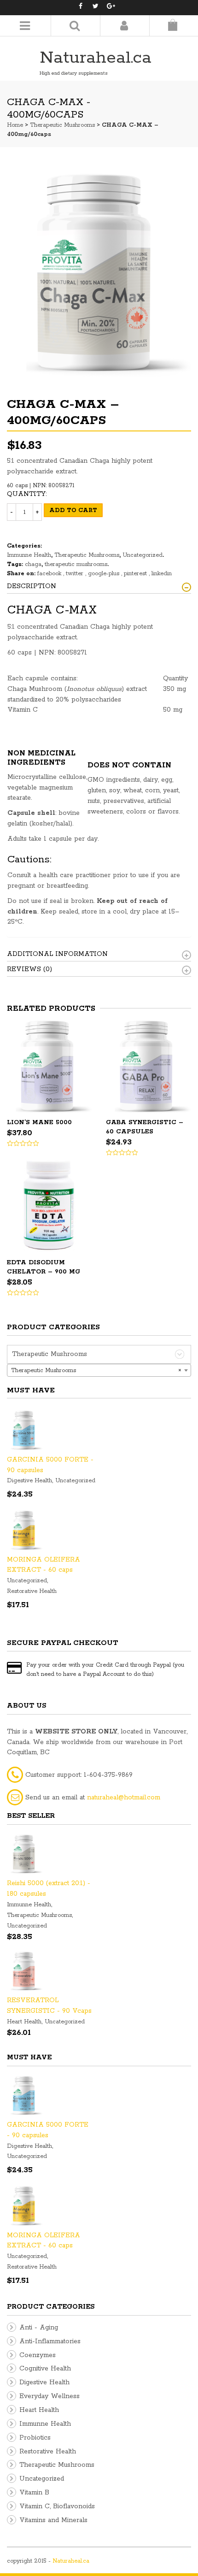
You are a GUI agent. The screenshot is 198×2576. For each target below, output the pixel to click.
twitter (76, 574)
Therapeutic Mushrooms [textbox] (96, 1371)
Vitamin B (34, 2493)
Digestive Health (29, 1481)
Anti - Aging (39, 2328)
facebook (50, 574)
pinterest (136, 574)
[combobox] (99, 1370)
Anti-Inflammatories (50, 2341)
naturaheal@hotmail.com (124, 1798)
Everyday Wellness (49, 2396)
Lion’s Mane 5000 (39, 1123)
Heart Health (24, 2022)
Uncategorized (143, 555)
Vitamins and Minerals (53, 2520)
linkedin (162, 574)
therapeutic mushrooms (76, 564)
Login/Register (124, 26)
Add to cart (73, 510)
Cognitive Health (45, 2369)
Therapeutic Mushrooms (62, 125)
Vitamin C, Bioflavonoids (57, 2506)
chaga (33, 564)
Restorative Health (32, 1591)
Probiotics (35, 2438)
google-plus (105, 574)
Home (15, 125)
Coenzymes (38, 2355)
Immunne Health (29, 555)
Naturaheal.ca (96, 58)
